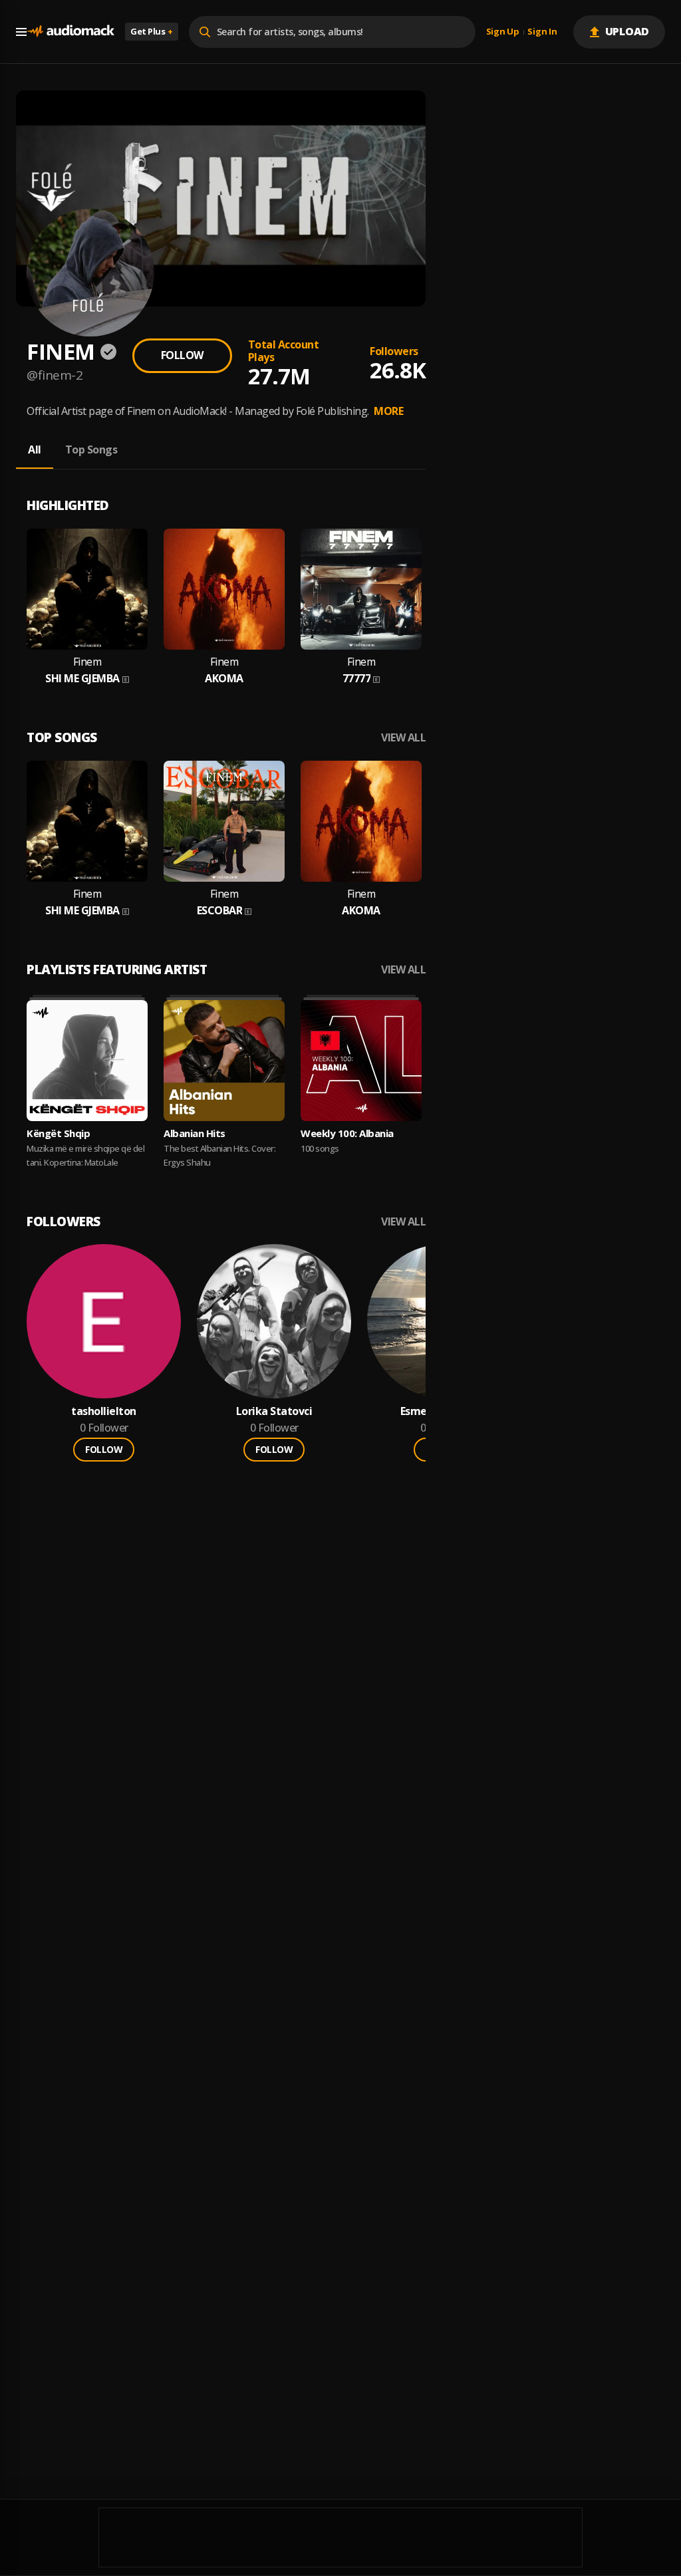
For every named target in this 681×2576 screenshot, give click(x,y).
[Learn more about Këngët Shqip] (87, 1061)
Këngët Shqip (58, 1133)
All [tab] (35, 450)
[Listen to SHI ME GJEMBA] (87, 589)
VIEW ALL (403, 738)
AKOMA (224, 679)
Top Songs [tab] (91, 450)
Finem (87, 662)
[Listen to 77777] (361, 589)
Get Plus (152, 31)
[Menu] (21, 32)
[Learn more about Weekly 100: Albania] (361, 1061)
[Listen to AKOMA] (224, 589)
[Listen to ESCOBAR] (224, 821)
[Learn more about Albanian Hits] (224, 1061)
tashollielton (104, 1411)
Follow (182, 355)
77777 (357, 679)
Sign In (542, 32)
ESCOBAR (220, 911)
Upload (627, 31)
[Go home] (70, 32)
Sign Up (503, 32)
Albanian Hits (195, 1133)
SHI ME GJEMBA (82, 679)
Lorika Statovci (274, 1411)
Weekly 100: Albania (347, 1133)
